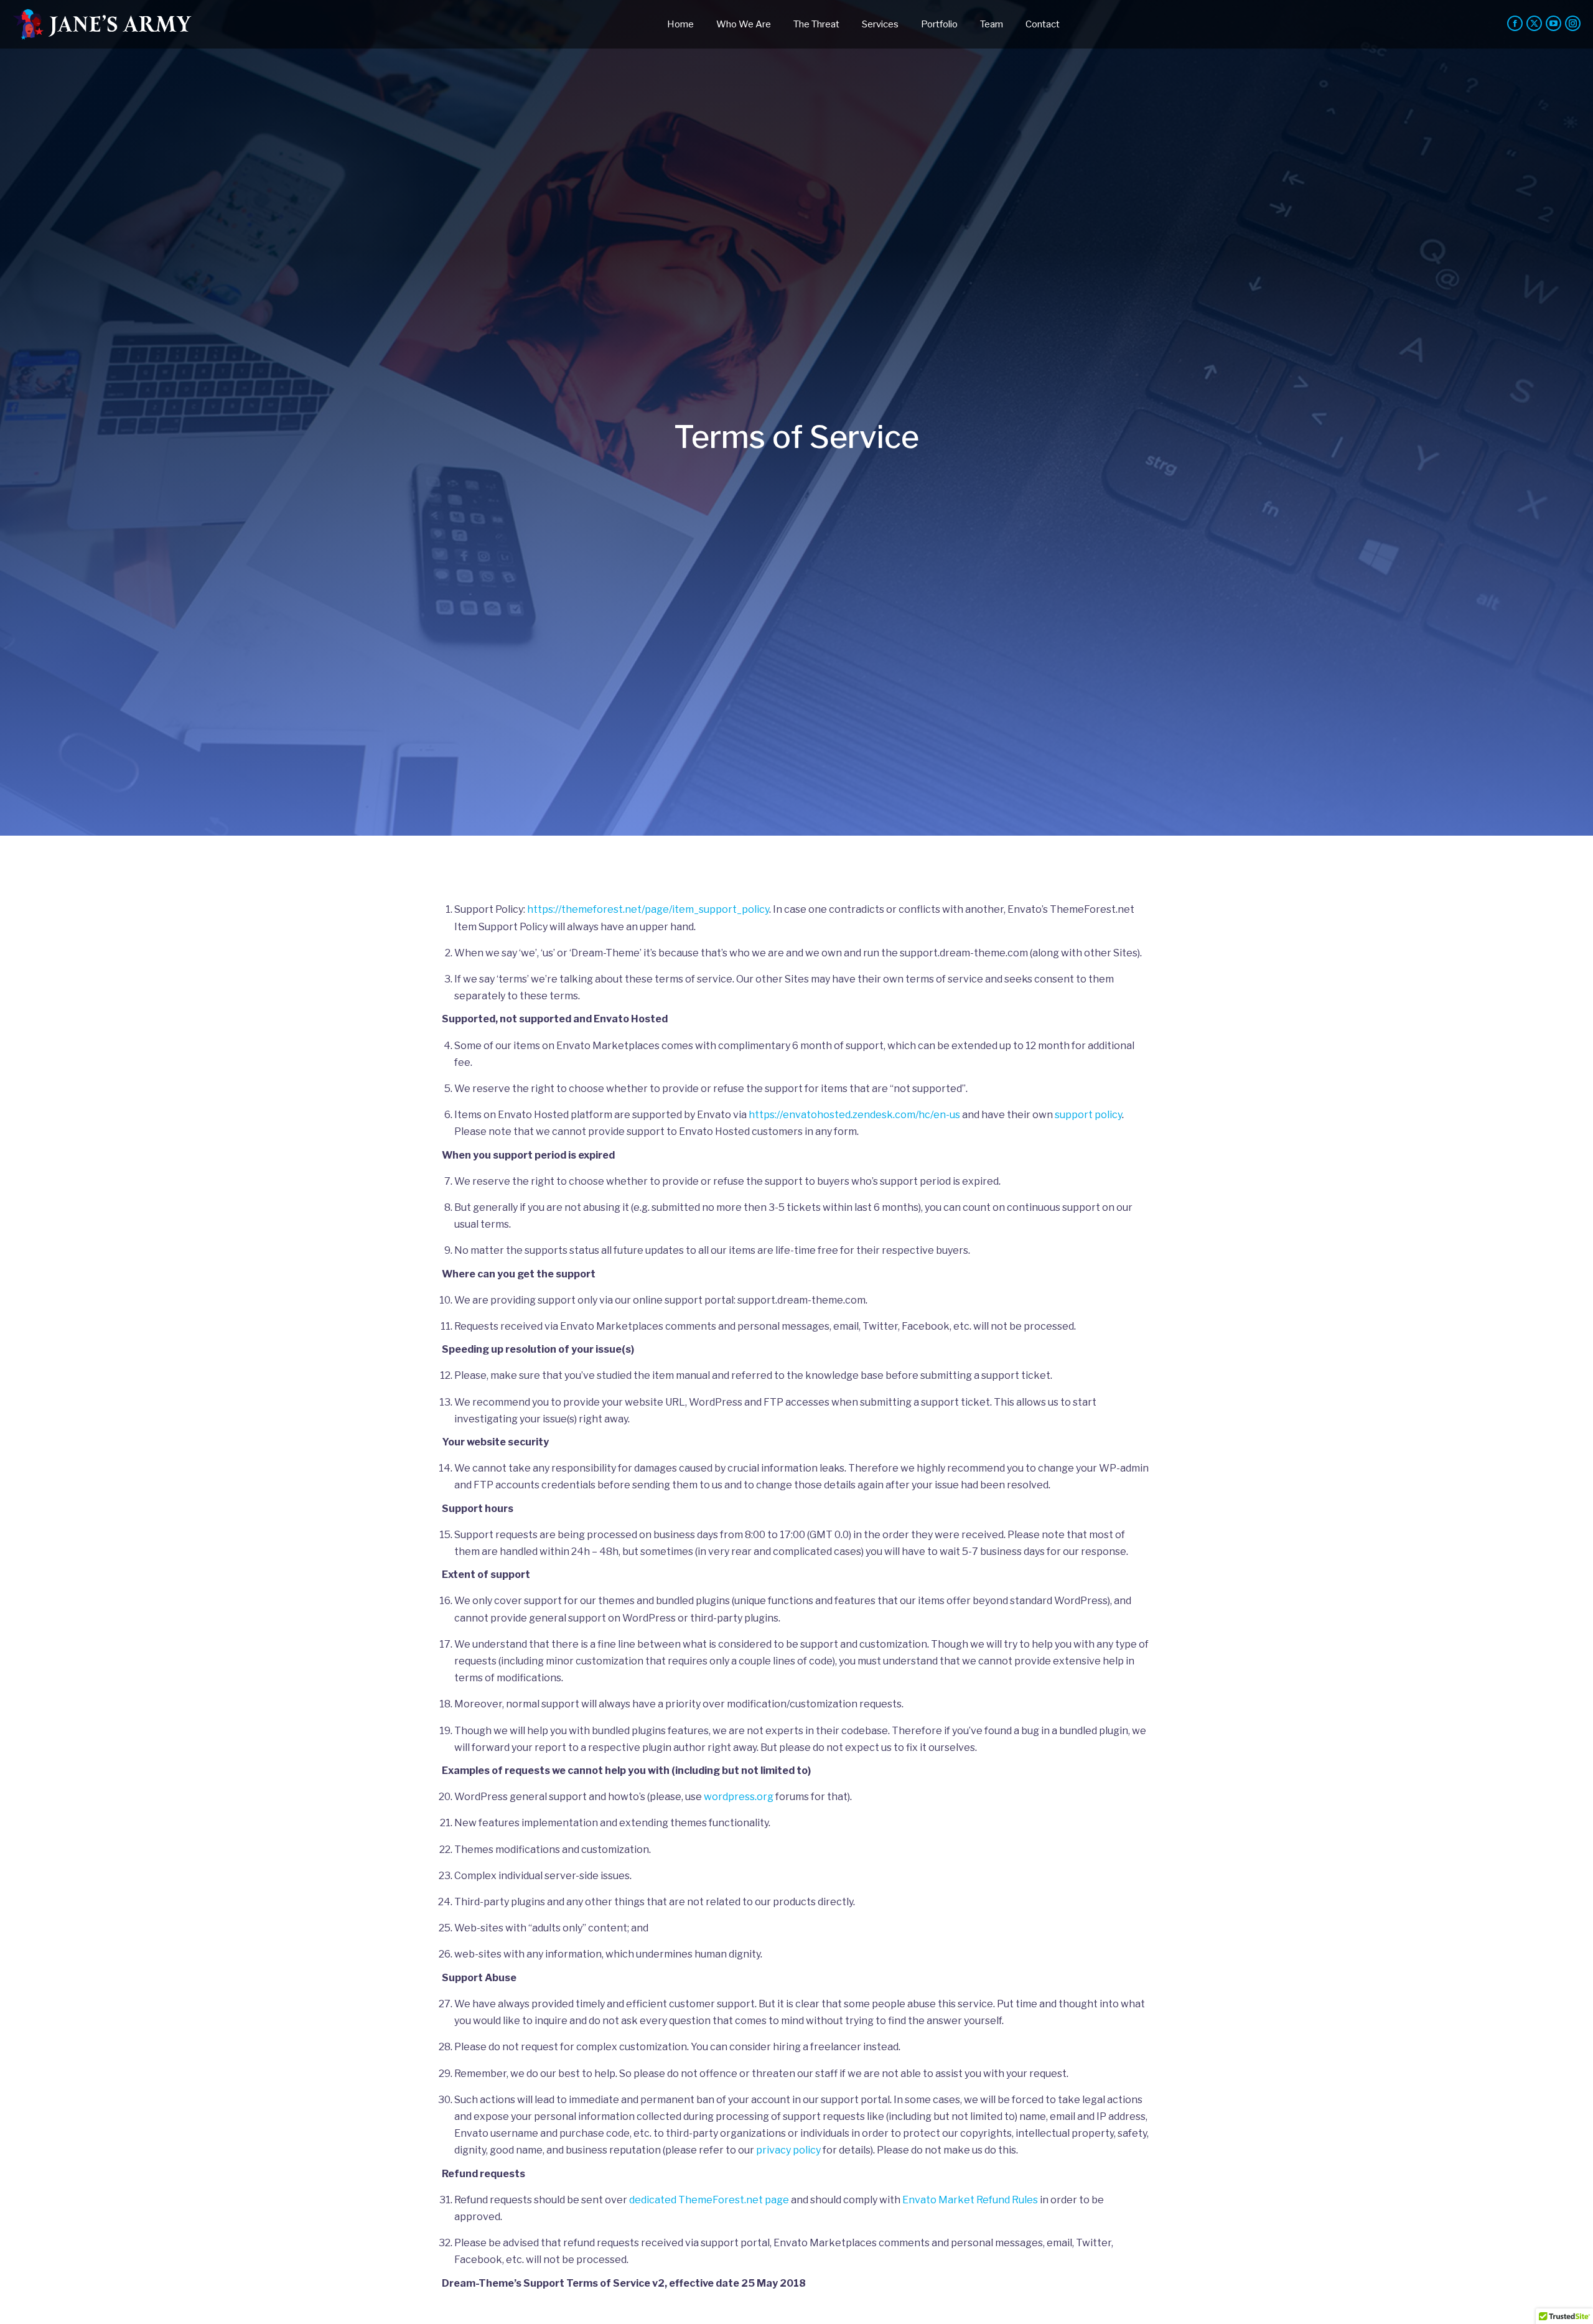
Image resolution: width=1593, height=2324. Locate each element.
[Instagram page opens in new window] (1573, 23)
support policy (1088, 1115)
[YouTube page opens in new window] (1553, 23)
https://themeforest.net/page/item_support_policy (648, 909)
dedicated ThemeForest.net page (709, 2200)
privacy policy (788, 2150)
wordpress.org (739, 1797)
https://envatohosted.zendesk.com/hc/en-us (854, 1115)
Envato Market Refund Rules (970, 2200)
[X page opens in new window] (1534, 23)
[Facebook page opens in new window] (1515, 23)
